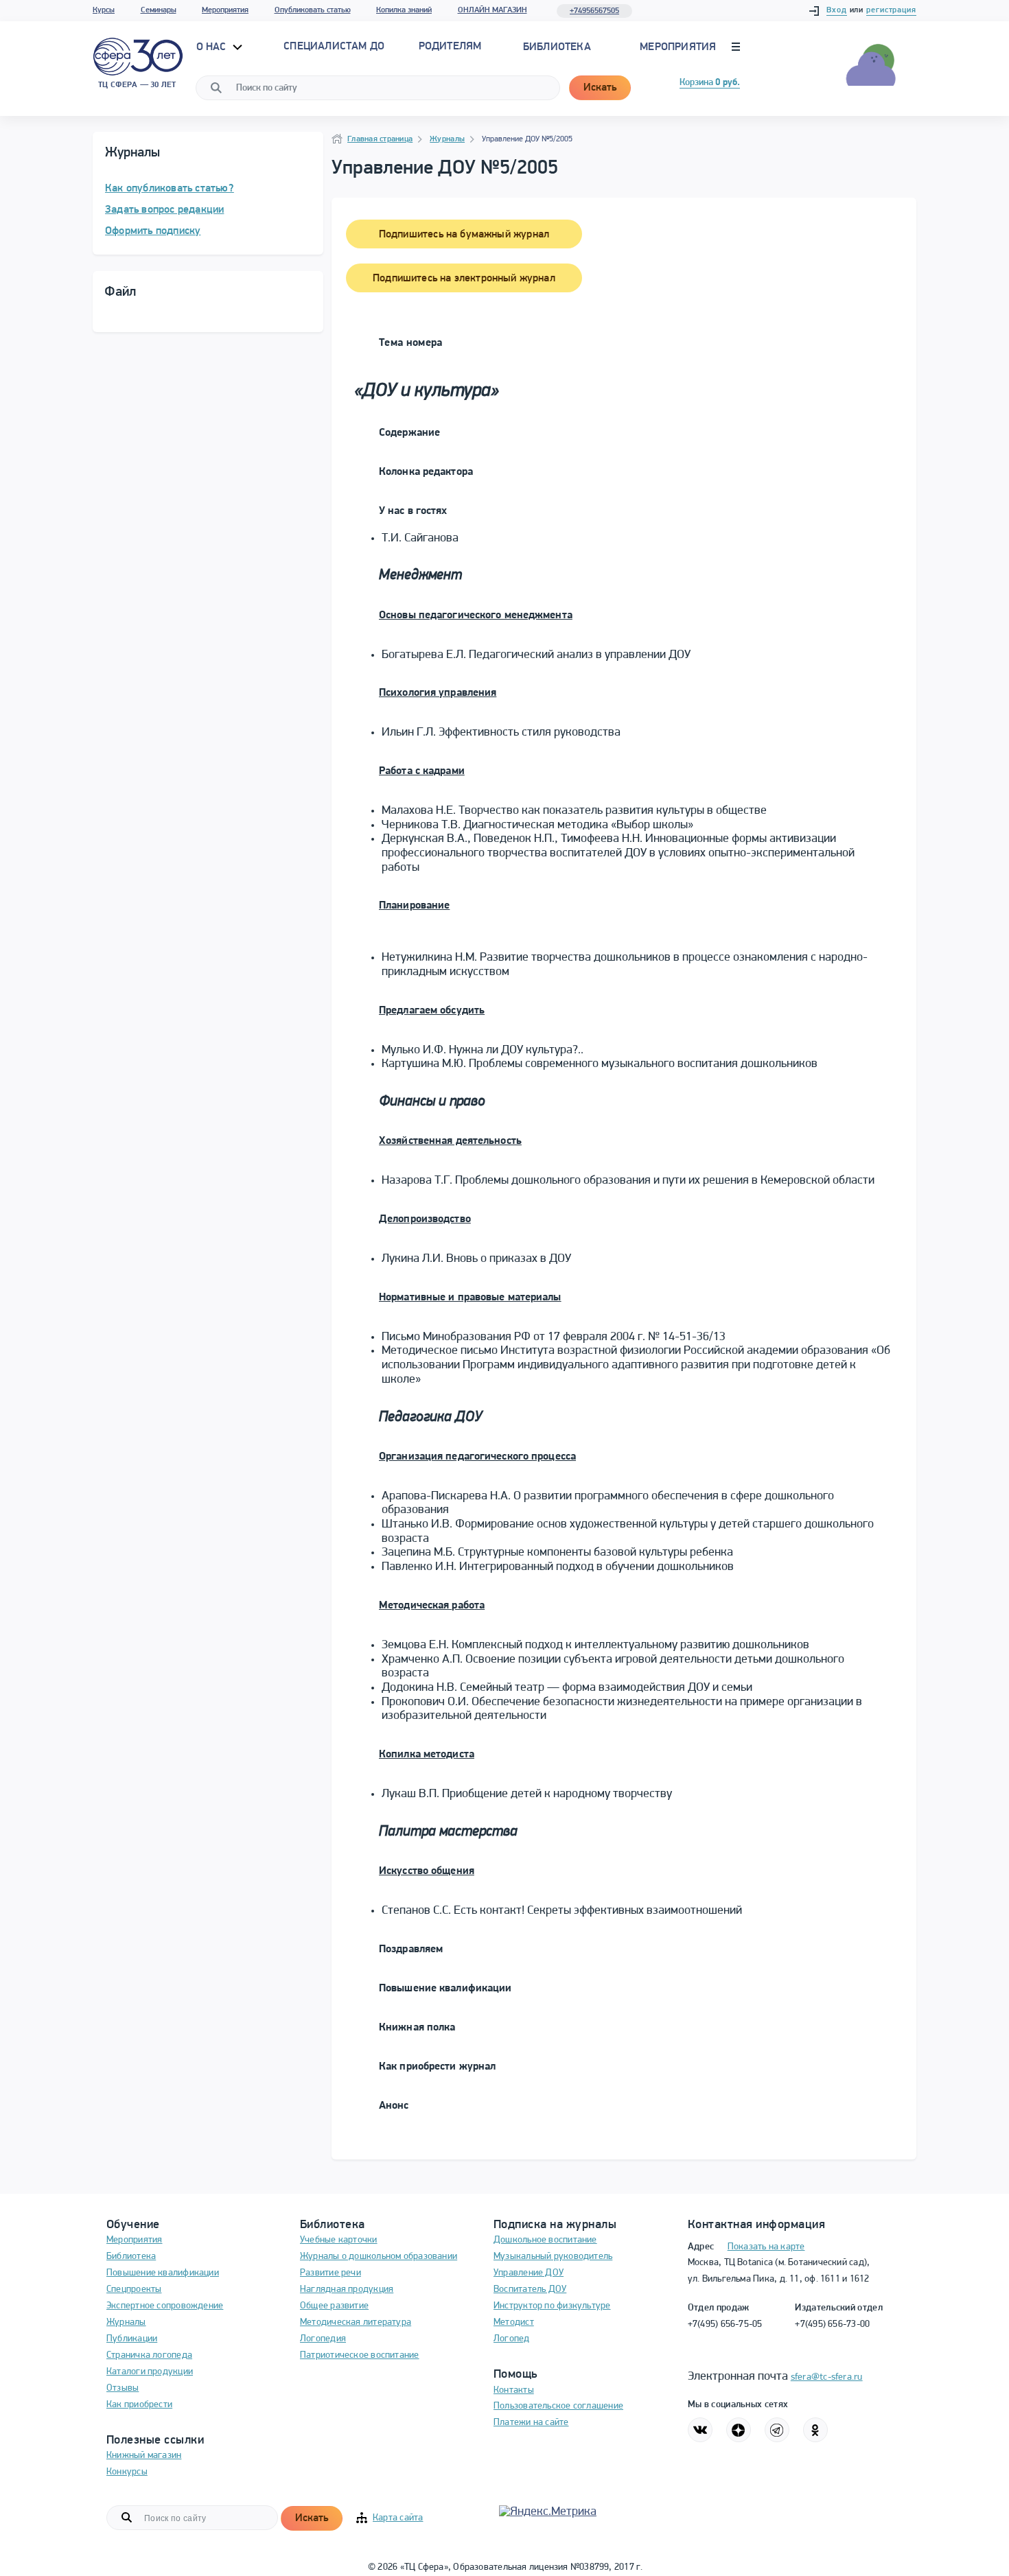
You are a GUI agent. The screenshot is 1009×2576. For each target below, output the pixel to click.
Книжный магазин (144, 2456)
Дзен (739, 2430)
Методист (514, 2322)
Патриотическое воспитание (360, 2355)
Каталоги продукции (150, 2372)
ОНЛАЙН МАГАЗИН (492, 10)
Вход (837, 10)
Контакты (514, 2390)
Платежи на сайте (531, 2423)
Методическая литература (356, 2322)
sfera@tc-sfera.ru (827, 2377)
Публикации (132, 2339)
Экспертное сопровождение (165, 2306)
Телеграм (777, 2430)
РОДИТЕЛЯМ (450, 47)
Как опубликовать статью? (170, 189)
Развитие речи (330, 2273)
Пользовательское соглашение (558, 2406)
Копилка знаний (404, 10)
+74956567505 (594, 11)
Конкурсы (127, 2472)
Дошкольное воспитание (545, 2240)
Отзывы (123, 2388)
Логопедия (323, 2339)
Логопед (512, 2339)
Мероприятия (225, 10)
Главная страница (380, 139)
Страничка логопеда (149, 2355)
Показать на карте (766, 2247)
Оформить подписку (153, 231)
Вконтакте (700, 2430)
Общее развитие (334, 2306)
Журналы (447, 139)
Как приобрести (139, 2405)
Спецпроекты (134, 2290)
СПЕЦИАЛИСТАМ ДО (334, 47)
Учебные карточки (339, 2240)
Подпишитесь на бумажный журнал (464, 235)
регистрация (891, 10)
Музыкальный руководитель (553, 2257)
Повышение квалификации (163, 2273)
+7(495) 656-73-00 (832, 2325)
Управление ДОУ (529, 2273)
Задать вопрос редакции (164, 210)
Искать (600, 88)
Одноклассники (815, 2430)
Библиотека (557, 47)
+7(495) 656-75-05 (725, 2325)
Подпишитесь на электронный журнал (464, 279)
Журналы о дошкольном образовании (379, 2257)
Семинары (159, 10)
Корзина (710, 83)
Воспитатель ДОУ (530, 2290)
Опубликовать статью (313, 10)
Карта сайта (398, 2518)
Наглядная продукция (347, 2290)
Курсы (104, 10)
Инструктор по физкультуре (552, 2306)
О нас (213, 47)
